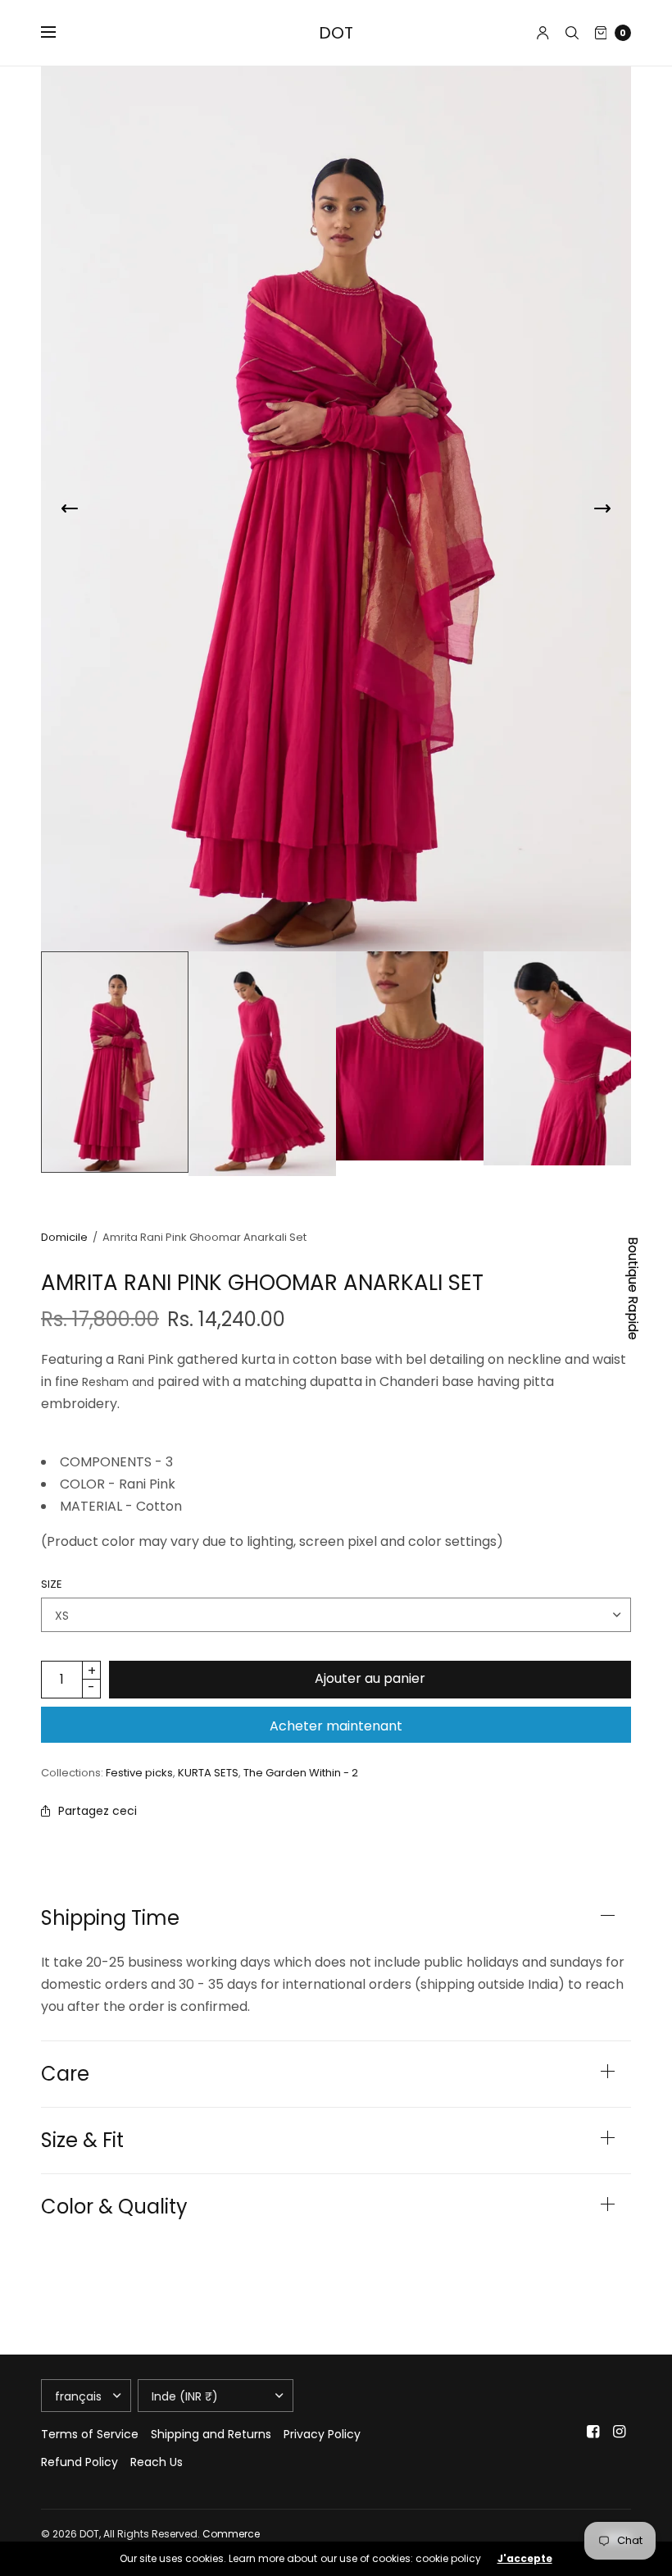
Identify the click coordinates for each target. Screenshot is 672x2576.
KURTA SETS (208, 1773)
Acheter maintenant (336, 1726)
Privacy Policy (322, 2434)
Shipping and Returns (211, 2434)
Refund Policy (79, 2462)
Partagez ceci (98, 1811)
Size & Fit (82, 2141)
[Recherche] (572, 33)
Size (52, 1584)
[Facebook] (593, 2432)
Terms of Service (90, 2434)
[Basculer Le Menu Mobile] (59, 33)
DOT (336, 33)
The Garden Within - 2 (301, 1773)
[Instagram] (620, 2432)
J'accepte (525, 2559)
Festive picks (139, 1773)
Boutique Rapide (633, 1288)
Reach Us (157, 2462)
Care (65, 2074)
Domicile (64, 1237)
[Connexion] (543, 33)
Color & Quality (114, 2207)
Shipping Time (110, 1918)
